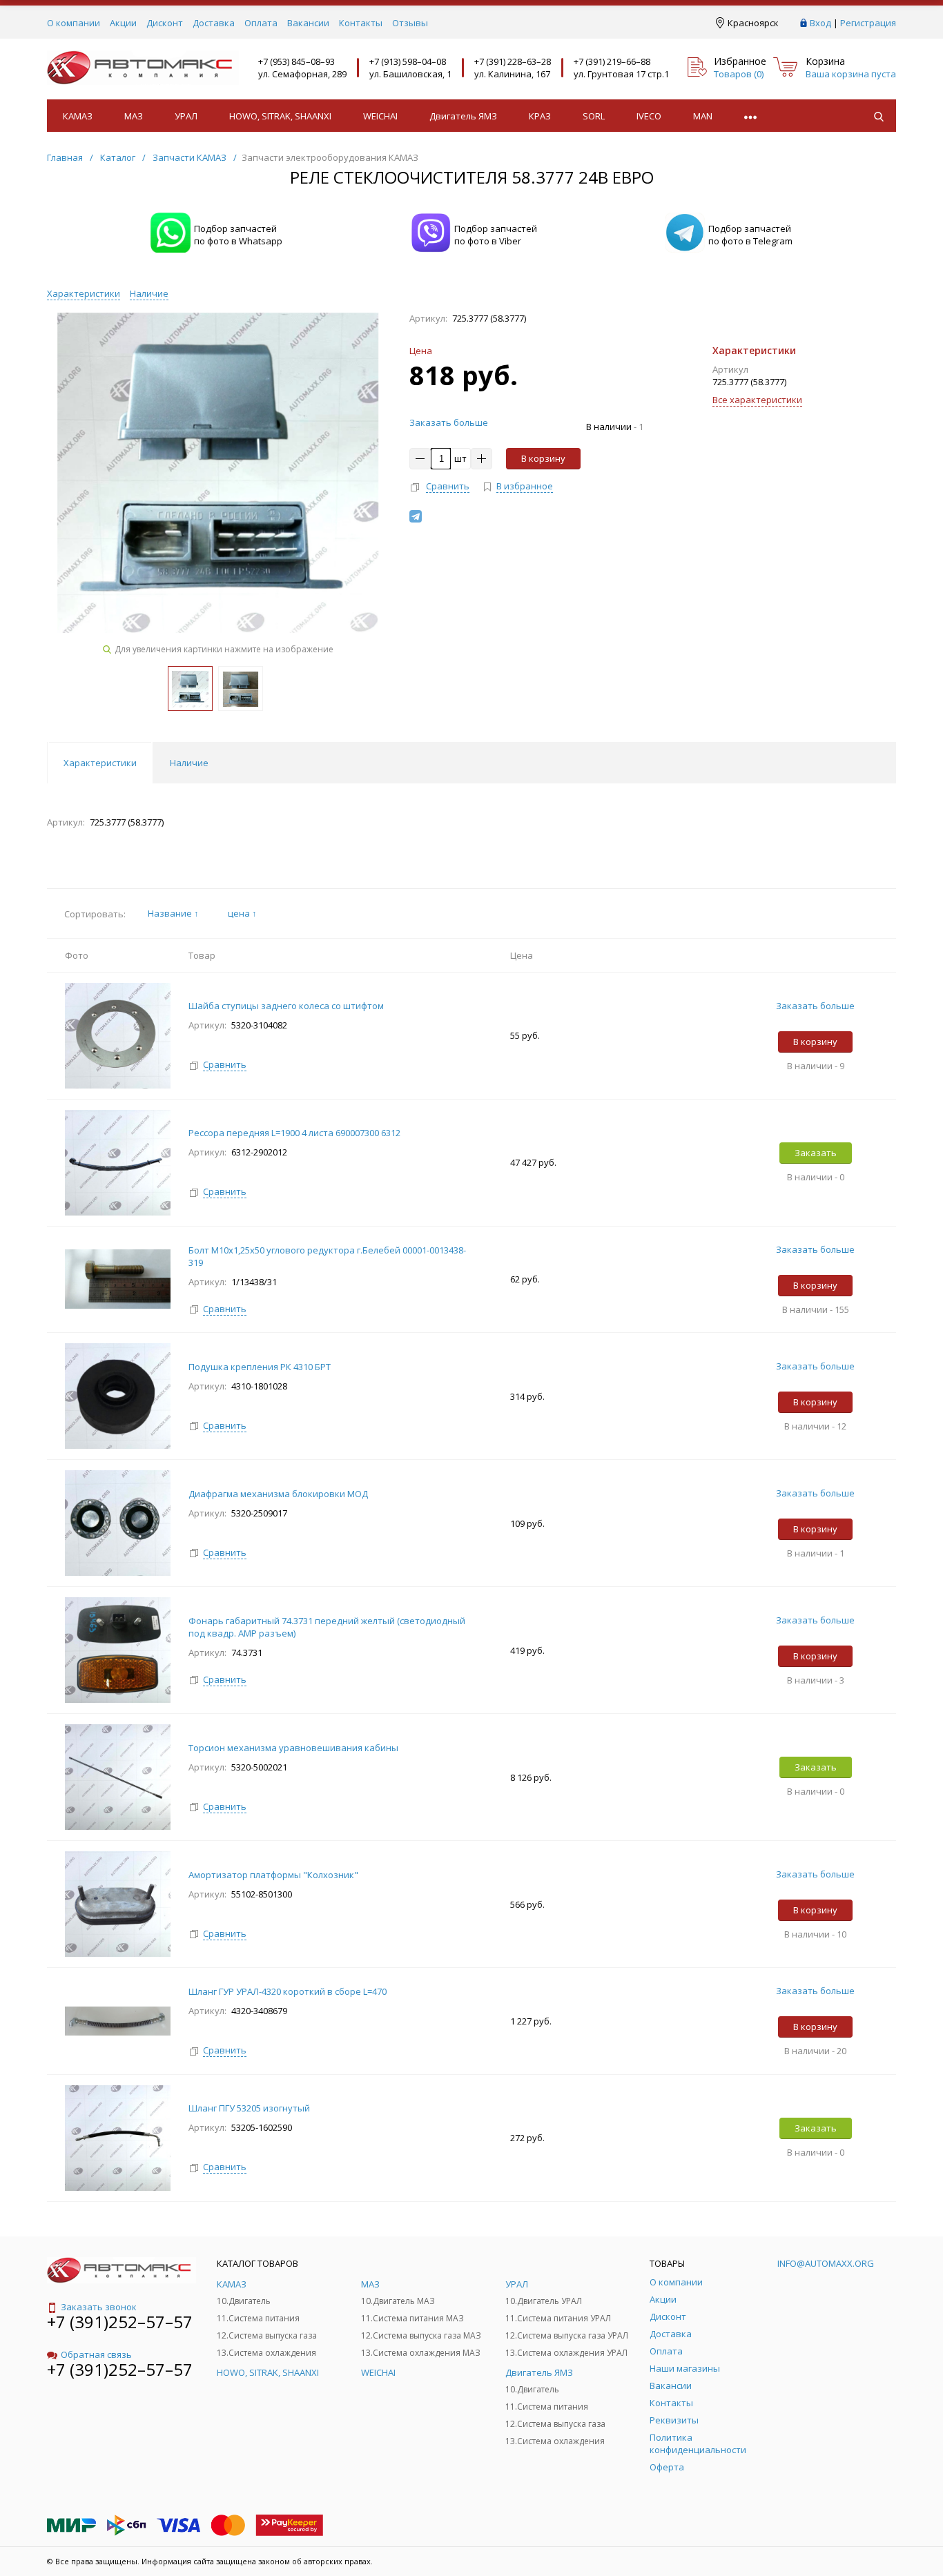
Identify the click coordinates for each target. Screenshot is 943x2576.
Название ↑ (173, 913)
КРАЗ (540, 116)
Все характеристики (757, 400)
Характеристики (84, 293)
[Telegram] (416, 516)
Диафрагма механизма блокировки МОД (279, 1494)
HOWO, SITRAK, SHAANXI (280, 116)
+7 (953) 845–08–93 (296, 61)
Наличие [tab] (189, 763)
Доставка (214, 23)
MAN (703, 116)
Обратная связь (96, 2354)
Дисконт (165, 23)
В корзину (543, 458)
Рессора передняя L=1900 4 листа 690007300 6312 (294, 1133)
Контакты (361, 23)
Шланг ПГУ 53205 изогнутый (249, 2108)
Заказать (816, 1153)
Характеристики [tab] (100, 763)
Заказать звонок (99, 2307)
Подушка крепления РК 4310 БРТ (260, 1367)
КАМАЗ (78, 116)
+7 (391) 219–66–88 (612, 61)
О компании (74, 23)
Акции (123, 23)
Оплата (261, 23)
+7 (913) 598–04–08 (408, 61)
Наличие (149, 293)
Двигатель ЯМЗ (463, 116)
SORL (594, 116)
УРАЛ (186, 116)
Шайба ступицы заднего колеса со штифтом (286, 1006)
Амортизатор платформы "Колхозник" (274, 1875)
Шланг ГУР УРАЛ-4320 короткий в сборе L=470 (288, 1991)
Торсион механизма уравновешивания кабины (294, 1748)
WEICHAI (380, 116)
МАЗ (134, 116)
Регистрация (868, 23)
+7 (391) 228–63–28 (513, 61)
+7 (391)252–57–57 (120, 2322)
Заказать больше (449, 422)
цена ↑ (242, 913)
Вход (820, 23)
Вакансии (308, 23)
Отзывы (410, 23)
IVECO (649, 116)
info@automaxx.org (826, 2263)
